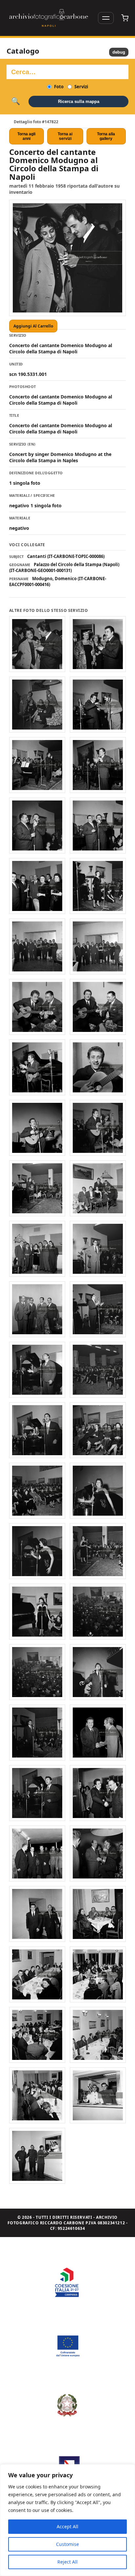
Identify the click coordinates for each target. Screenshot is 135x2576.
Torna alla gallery (106, 136)
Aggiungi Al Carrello (33, 326)
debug (119, 52)
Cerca (16, 101)
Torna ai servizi (65, 136)
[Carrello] (125, 18)
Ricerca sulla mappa (79, 101)
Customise (67, 2544)
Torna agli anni (26, 136)
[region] (67, 2520)
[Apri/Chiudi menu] (106, 18)
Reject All (67, 2562)
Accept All (67, 2526)
